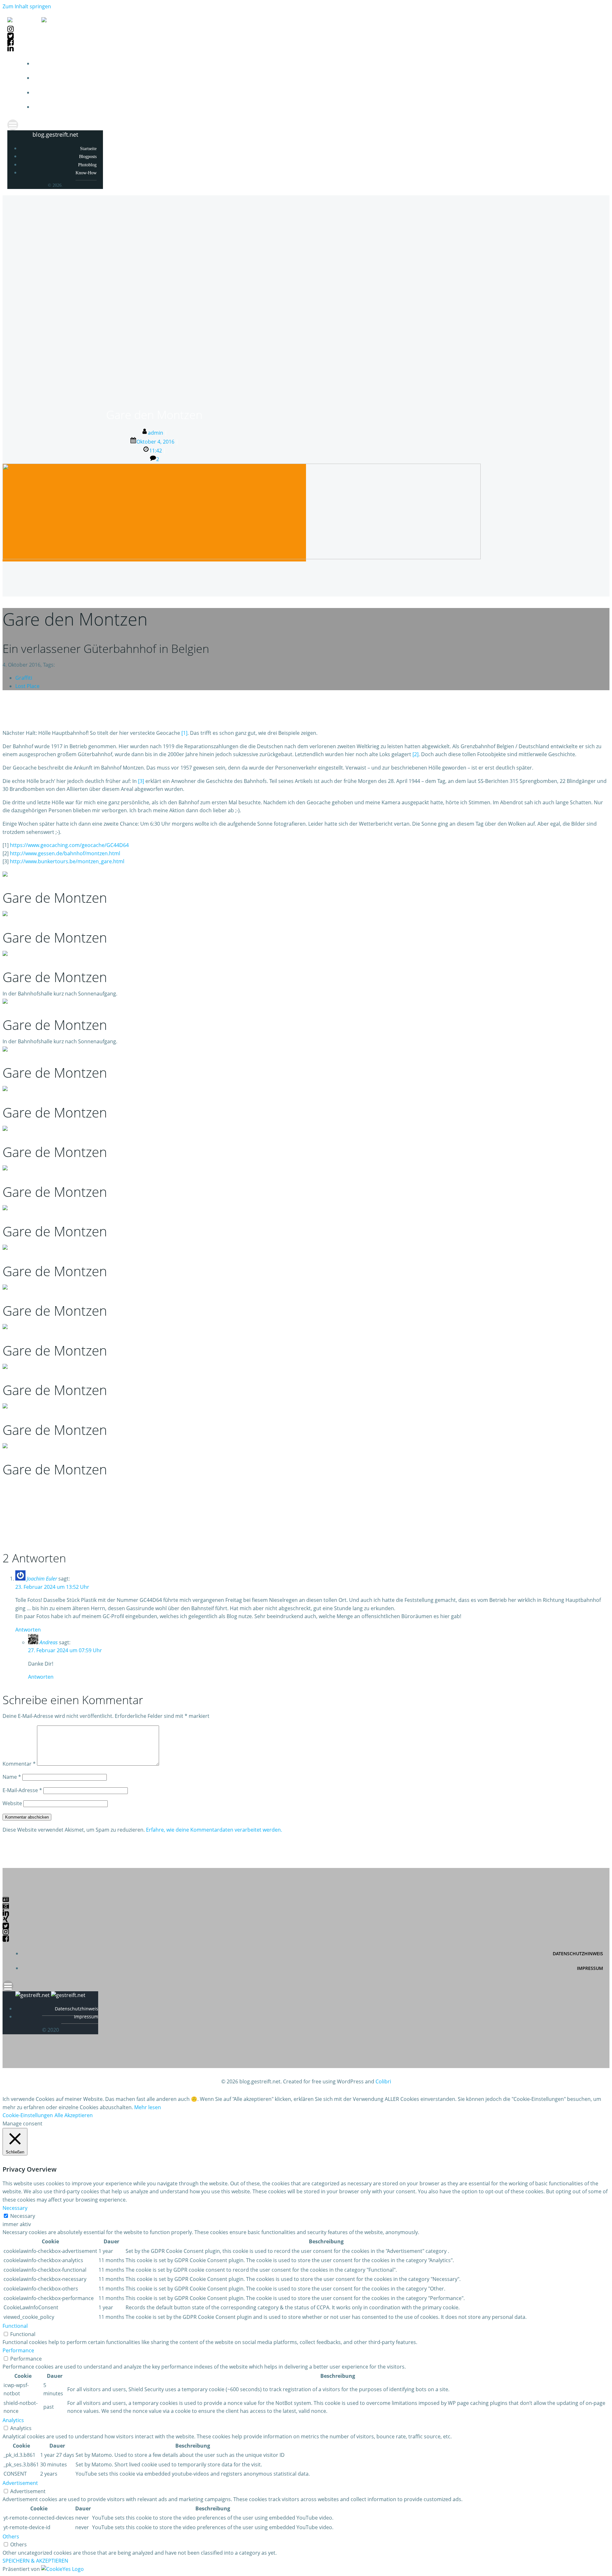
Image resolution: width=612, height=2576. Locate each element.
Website (12, 1803)
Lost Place (27, 686)
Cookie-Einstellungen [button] (28, 2115)
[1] (184, 733)
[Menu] (306, 125)
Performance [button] (18, 2350)
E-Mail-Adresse (22, 1790)
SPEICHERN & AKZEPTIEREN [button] (35, 2561)
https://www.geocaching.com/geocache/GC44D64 (69, 845)
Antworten (28, 1630)
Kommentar (19, 1764)
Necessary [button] (15, 2208)
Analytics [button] (13, 2420)
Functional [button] (15, 2326)
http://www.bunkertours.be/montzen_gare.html (67, 861)
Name (12, 1777)
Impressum (590, 1968)
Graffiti (24, 678)
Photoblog (591, 93)
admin (156, 433)
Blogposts (592, 78)
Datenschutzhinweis (578, 1954)
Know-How (592, 107)
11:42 (156, 451)
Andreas (49, 1642)
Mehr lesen (148, 2107)
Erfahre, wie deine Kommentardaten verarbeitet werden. (214, 1830)
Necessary (23, 2216)
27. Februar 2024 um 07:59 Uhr (65, 1650)
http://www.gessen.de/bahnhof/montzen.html (65, 853)
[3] (141, 781)
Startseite (591, 64)
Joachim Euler (42, 1579)
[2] (415, 754)
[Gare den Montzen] (242, 557)
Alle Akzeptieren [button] (74, 2115)
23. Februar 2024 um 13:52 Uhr (52, 1587)
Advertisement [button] (20, 2483)
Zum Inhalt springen (27, 6)
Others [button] (11, 2536)
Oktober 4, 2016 (155, 442)
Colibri (383, 2081)
